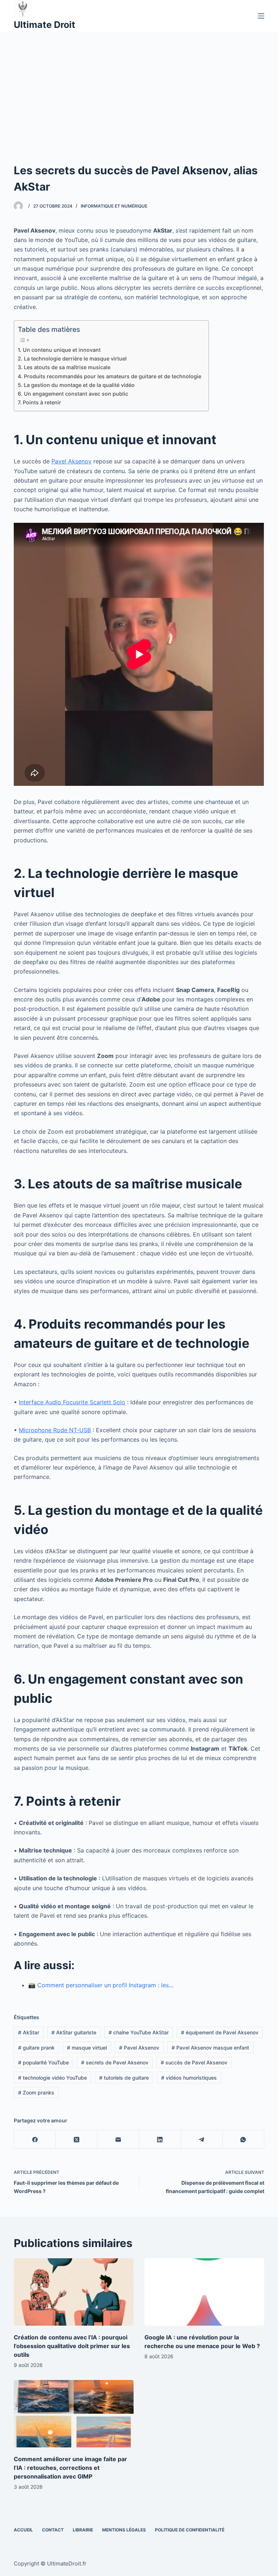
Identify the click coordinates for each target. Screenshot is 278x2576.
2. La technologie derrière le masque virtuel (72, 359)
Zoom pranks (36, 2093)
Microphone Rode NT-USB (55, 1430)
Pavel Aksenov (71, 461)
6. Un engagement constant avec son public (73, 394)
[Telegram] (202, 2140)
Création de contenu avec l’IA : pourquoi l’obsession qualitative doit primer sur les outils (72, 2346)
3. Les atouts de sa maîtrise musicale (64, 367)
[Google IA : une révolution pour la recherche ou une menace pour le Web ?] (204, 2292)
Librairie (83, 2530)
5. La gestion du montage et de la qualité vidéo (76, 385)
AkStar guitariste (74, 2032)
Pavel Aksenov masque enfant (210, 2048)
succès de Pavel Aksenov (194, 2062)
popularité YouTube (43, 2062)
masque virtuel (87, 2048)
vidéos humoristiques (189, 2078)
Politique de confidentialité (190, 2530)
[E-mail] (118, 2140)
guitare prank (36, 2048)
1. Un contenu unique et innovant (59, 350)
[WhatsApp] (243, 2140)
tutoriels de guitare (124, 2078)
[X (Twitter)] (77, 2140)
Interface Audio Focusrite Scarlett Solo (72, 1402)
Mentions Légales (124, 2530)
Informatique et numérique (114, 206)
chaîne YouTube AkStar (139, 2032)
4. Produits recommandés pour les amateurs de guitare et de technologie (109, 376)
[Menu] (261, 16)
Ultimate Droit (45, 25)
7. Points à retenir (39, 402)
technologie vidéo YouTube (52, 2078)
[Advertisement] (139, 86)
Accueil (23, 2530)
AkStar (29, 2032)
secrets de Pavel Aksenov (115, 2062)
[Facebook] (35, 2140)
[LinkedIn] (160, 2140)
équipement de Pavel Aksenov (220, 2032)
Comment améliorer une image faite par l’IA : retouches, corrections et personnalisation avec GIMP (70, 2468)
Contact (53, 2530)
